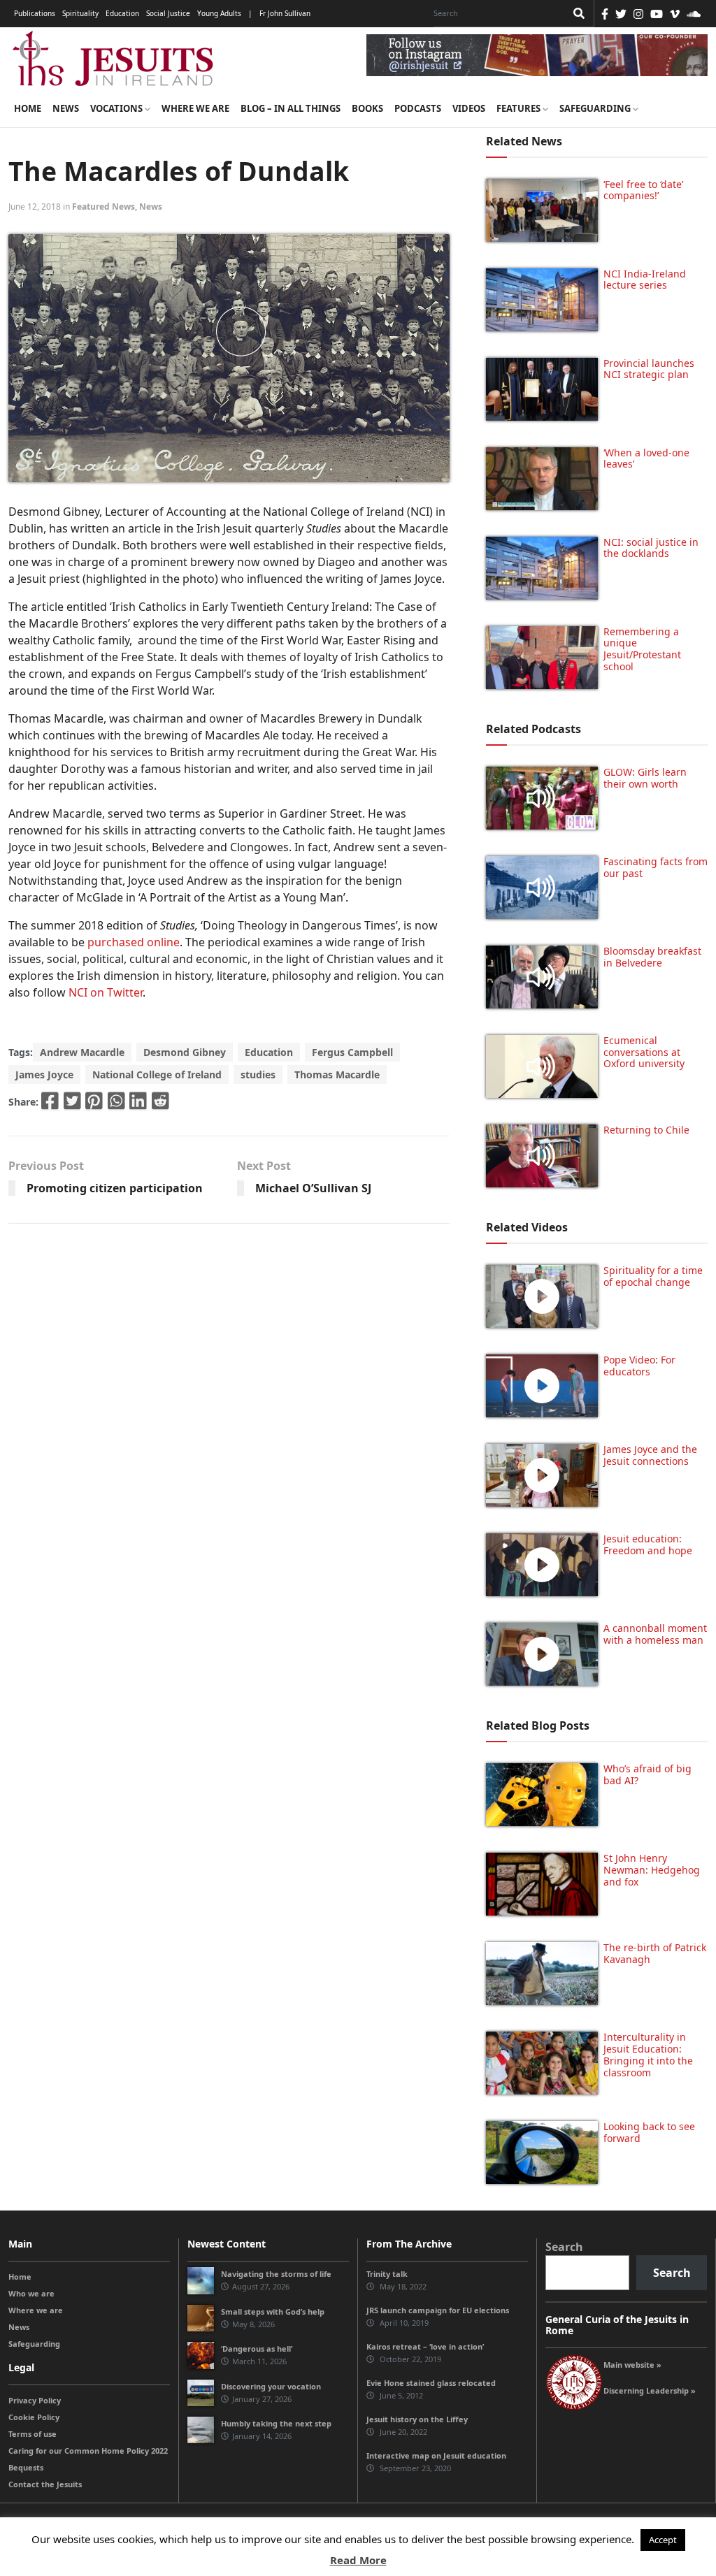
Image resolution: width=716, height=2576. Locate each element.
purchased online (134, 942)
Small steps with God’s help (273, 2311)
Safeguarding (596, 108)
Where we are (195, 108)
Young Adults (219, 13)
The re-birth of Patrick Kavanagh (655, 1953)
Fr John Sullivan (285, 13)
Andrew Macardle (82, 1052)
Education (122, 13)
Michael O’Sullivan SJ (313, 1188)
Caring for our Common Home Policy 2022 (88, 2451)
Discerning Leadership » (650, 2390)
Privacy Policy (35, 2400)
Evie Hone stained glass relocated (431, 2383)
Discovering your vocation (271, 2386)
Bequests (26, 2467)
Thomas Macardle (337, 1074)
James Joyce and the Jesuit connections (650, 1455)
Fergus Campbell (352, 1052)
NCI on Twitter (106, 992)
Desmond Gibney (185, 1052)
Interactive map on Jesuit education (436, 2455)
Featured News (103, 207)
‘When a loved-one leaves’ (646, 458)
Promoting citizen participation (115, 1188)
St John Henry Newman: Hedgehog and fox (652, 1870)
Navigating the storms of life (276, 2274)
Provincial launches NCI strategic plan (649, 369)
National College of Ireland (157, 1074)
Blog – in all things (291, 108)
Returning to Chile (646, 1130)
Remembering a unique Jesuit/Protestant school (642, 649)
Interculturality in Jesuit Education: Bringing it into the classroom (648, 2054)
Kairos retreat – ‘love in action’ (425, 2346)
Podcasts (418, 108)
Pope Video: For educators (639, 1366)
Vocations (117, 108)
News (66, 108)
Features (520, 108)
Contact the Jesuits (45, 2484)
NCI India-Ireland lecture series (645, 280)
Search (564, 2247)
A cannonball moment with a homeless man (655, 1634)
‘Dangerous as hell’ (257, 2349)
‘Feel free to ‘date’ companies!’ (643, 190)
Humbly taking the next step (276, 2423)
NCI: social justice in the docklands (651, 548)
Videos (469, 108)
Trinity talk (387, 2274)
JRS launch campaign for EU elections (438, 2310)
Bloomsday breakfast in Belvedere (652, 957)
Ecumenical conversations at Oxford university (644, 1052)
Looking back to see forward (649, 2132)
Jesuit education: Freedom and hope (648, 1544)
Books (367, 108)
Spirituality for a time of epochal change (653, 1276)
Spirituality (80, 13)
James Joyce (44, 1074)
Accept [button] (663, 2540)
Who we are (31, 2293)
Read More (358, 2560)
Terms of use (33, 2434)
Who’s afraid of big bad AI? (647, 1774)
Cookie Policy (34, 2417)
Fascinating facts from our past (656, 867)
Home (28, 108)
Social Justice (168, 13)
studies (258, 1074)
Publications (35, 13)
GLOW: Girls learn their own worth (645, 778)
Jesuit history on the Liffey (417, 2419)
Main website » (632, 2365)
